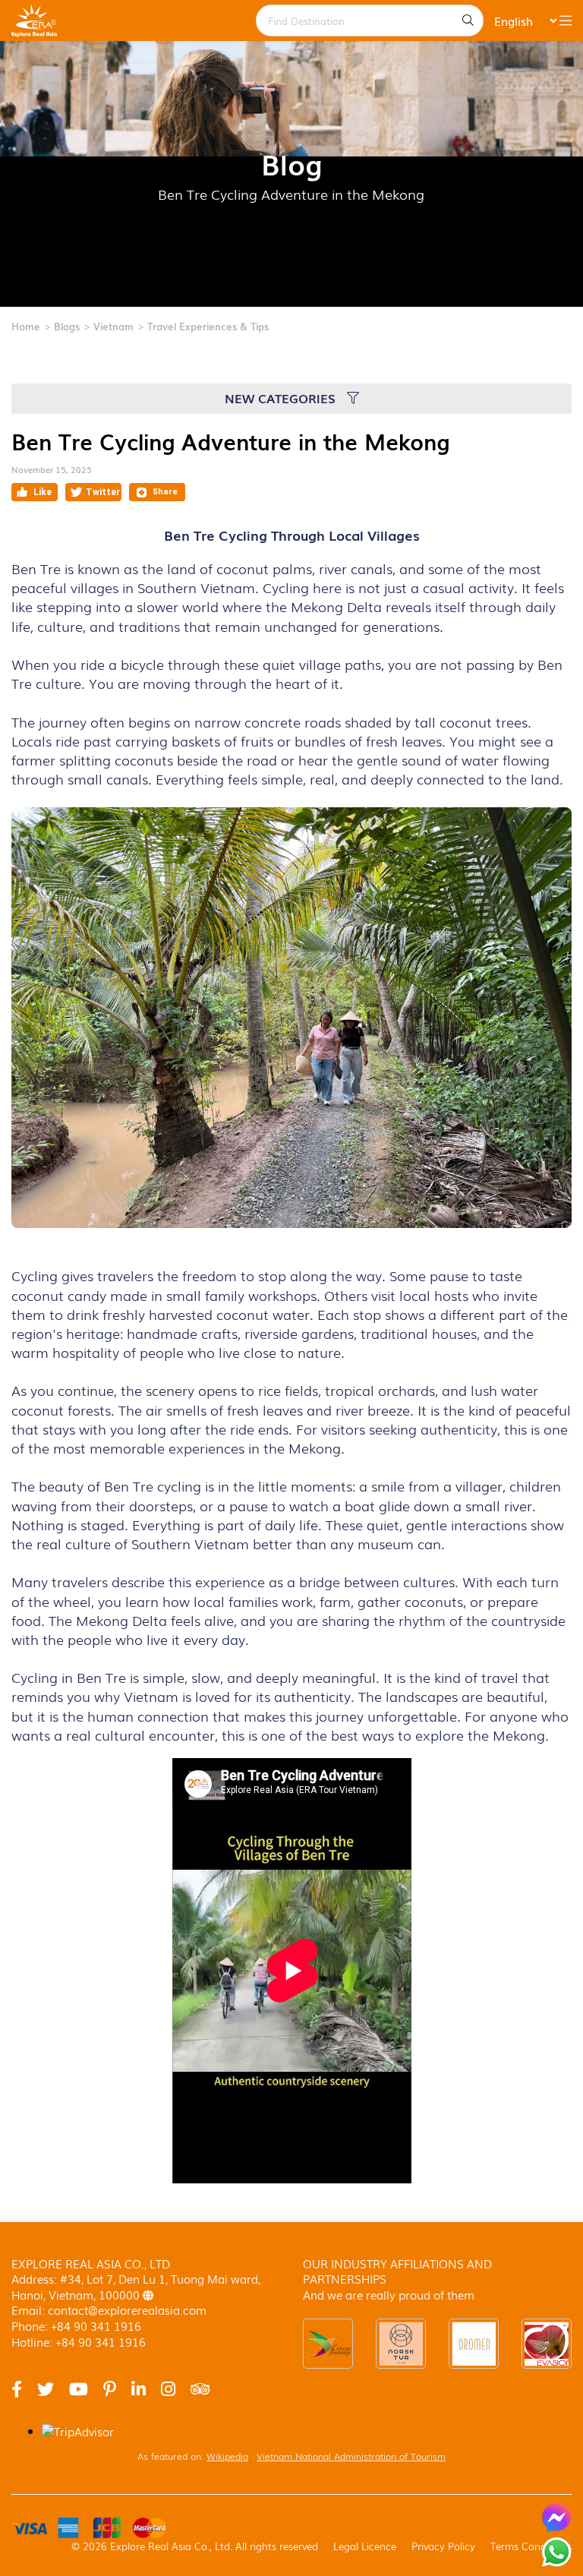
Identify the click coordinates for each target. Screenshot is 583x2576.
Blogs (67, 326)
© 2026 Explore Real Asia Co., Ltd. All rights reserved (195, 2546)
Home (26, 326)
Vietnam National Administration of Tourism (351, 2456)
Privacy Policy (443, 2546)
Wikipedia (227, 2456)
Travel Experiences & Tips (208, 326)
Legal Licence (365, 2546)
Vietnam (113, 326)
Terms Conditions (531, 2546)
